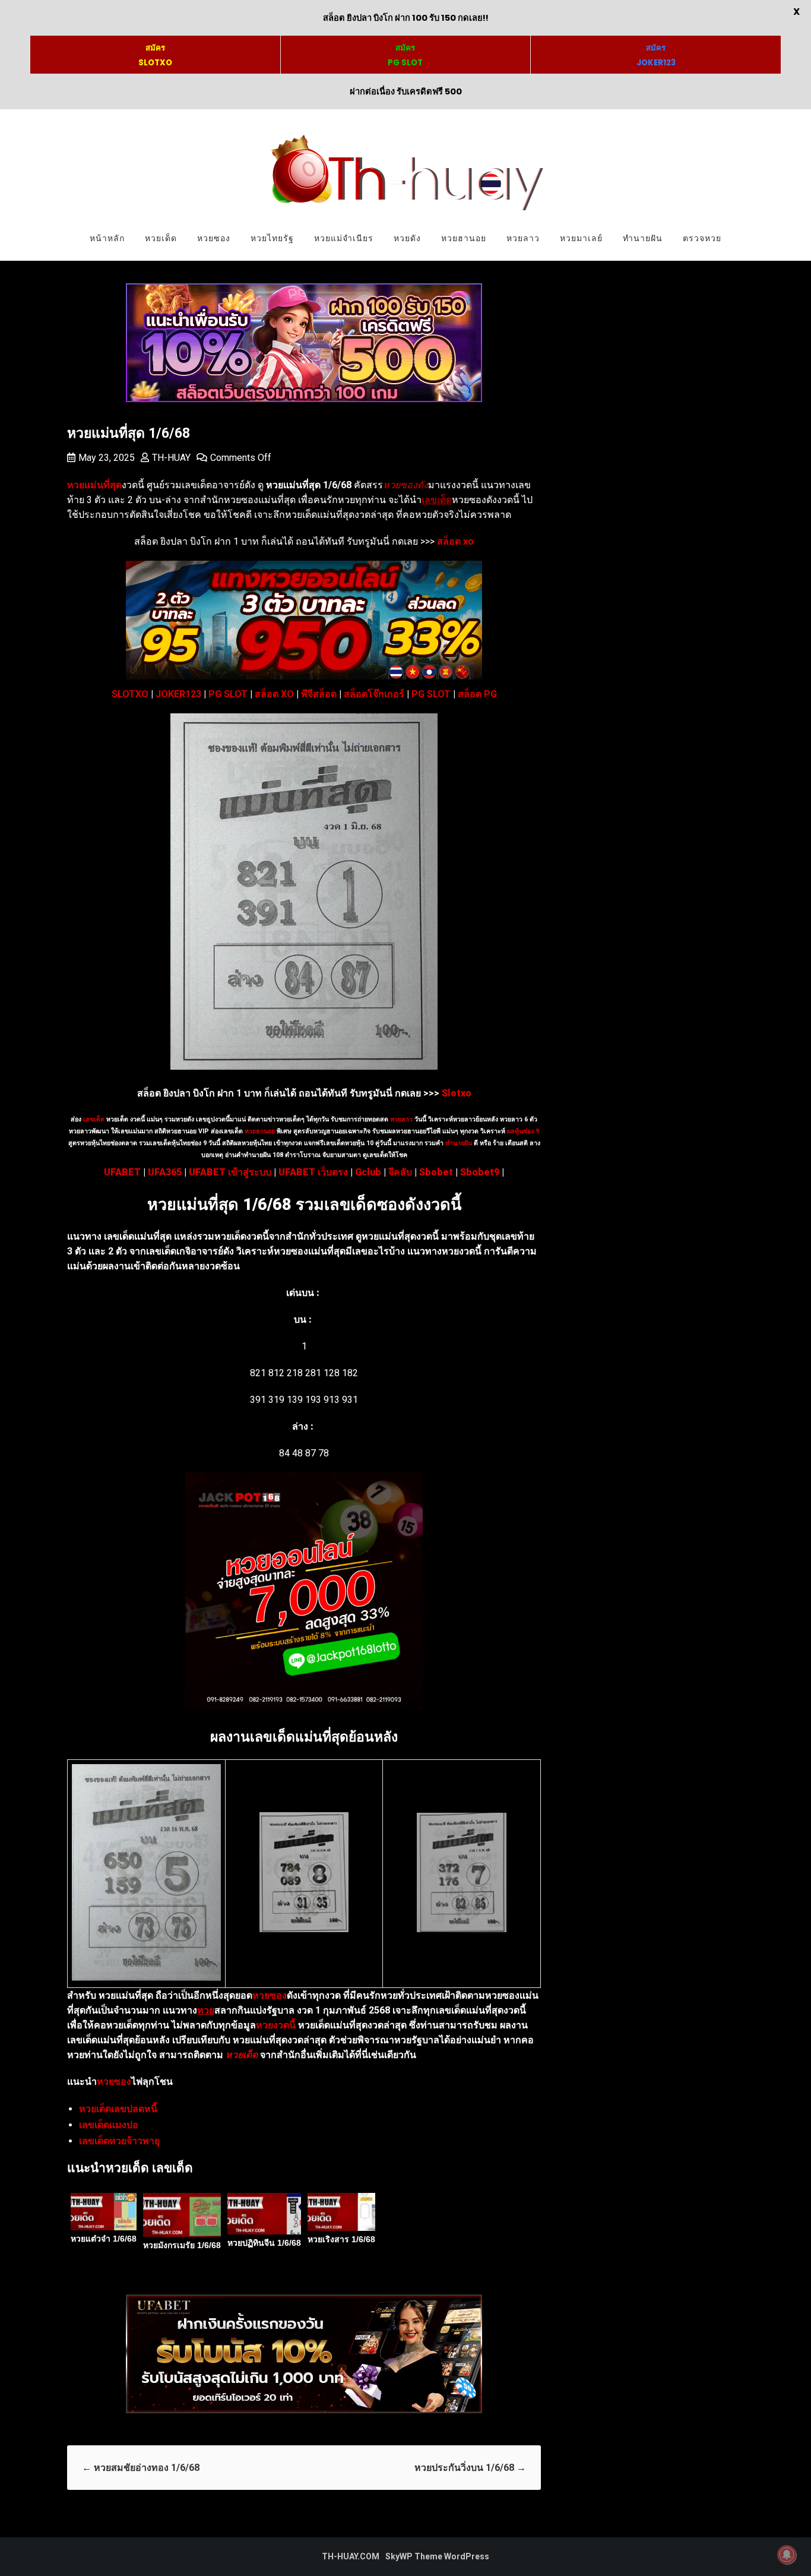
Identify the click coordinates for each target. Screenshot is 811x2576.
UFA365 (165, 1172)
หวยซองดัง (405, 485)
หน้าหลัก (107, 238)
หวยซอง (214, 238)
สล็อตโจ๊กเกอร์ (374, 694)
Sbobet (436, 1172)
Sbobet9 (480, 1172)
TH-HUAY (171, 458)
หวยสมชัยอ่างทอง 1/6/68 (141, 2468)
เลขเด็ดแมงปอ (109, 2125)
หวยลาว (523, 238)
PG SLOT (228, 694)
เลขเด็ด (94, 1119)
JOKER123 (178, 694)
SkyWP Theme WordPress (437, 2556)
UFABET (122, 1172)
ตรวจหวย (702, 238)
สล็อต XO (274, 694)
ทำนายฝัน (643, 238)
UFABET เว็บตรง (313, 1172)
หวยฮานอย (464, 238)
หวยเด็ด (161, 238)
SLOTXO (130, 694)
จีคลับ (400, 1172)
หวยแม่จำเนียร (344, 238)
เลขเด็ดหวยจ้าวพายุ (119, 2141)
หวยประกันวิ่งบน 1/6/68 (470, 2468)
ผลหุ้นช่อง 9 (523, 1131)
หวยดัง (407, 238)
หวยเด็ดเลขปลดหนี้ (118, 2109)
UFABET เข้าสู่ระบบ (230, 1172)
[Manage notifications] (787, 2555)
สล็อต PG (477, 694)
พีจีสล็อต (319, 694)
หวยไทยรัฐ (272, 238)
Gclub (368, 1172)
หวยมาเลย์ (581, 238)
